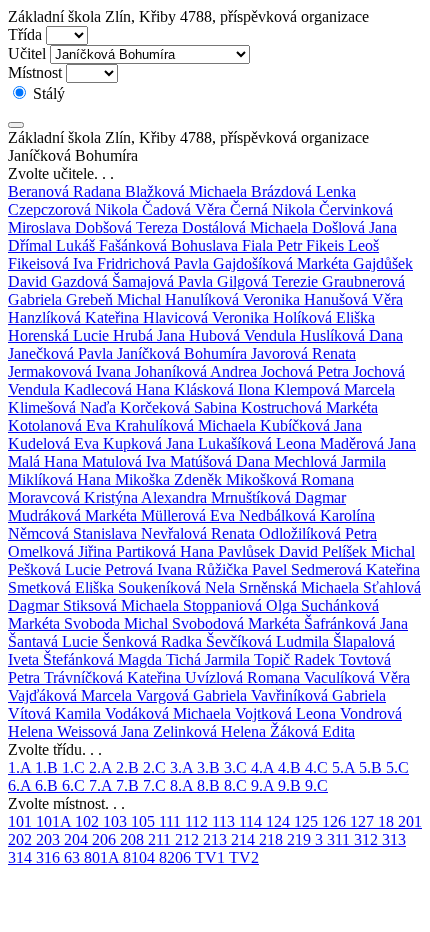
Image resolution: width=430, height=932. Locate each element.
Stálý (47, 93)
